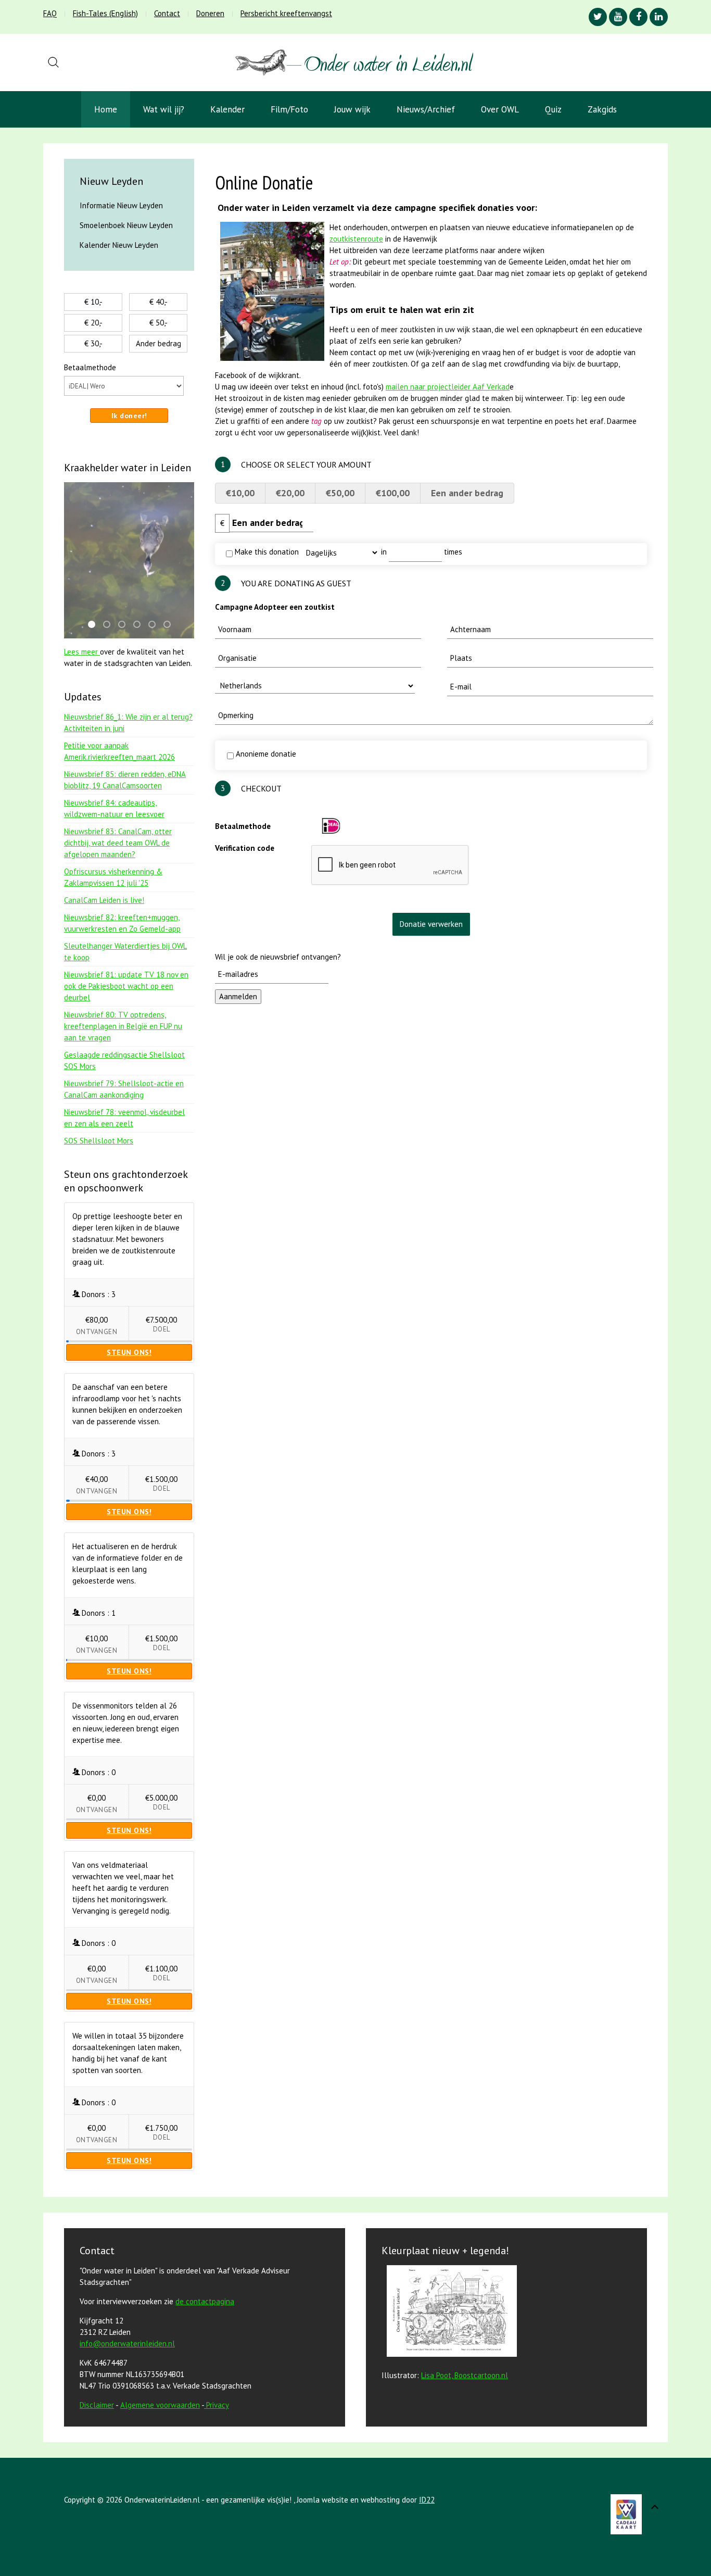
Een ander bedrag (467, 493)
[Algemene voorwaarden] (205, 2405)
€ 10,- (93, 302)
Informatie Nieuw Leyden (121, 205)
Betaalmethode (243, 826)
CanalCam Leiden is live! (104, 900)
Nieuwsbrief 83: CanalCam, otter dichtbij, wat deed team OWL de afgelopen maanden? (118, 843)
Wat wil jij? (164, 109)
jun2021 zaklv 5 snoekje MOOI (140, 625)
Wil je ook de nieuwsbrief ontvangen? (278, 957)
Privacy (218, 2405)
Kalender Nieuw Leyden (119, 245)
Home (106, 109)
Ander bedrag (158, 343)
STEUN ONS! (129, 1352)
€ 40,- (158, 302)
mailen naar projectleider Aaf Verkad (448, 387)
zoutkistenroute (356, 239)
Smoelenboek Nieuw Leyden (126, 225)
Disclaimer (97, 2405)
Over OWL (500, 109)
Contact (167, 13)
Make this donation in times (347, 552)
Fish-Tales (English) (105, 13)
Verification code (245, 848)
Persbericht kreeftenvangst (286, 13)
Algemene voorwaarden (160, 2405)
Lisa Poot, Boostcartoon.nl (465, 2375)
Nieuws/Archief (426, 109)
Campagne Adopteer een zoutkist (275, 607)
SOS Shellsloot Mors (99, 1141)
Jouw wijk (352, 109)
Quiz (553, 109)
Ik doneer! (129, 416)
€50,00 (340, 493)
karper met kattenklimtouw (170, 625)
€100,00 (393, 493)
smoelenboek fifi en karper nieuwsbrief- (110, 625)
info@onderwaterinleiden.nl (127, 2343)
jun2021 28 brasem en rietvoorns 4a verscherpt (125, 625)
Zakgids (602, 109)
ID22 (427, 2500)
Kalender (227, 109)
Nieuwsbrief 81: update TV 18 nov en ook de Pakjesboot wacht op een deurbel (126, 986)
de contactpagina (205, 2301)
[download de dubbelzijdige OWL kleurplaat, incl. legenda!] (449, 2313)
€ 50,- (158, 323)
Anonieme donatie (265, 754)
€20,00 (290, 493)
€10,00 (240, 493)
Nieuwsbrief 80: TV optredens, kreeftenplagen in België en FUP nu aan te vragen (123, 1026)
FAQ (50, 13)
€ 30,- (93, 343)
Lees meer (82, 652)
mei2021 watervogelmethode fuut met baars (95, 625)
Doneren (210, 13)
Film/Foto (289, 109)
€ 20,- (93, 323)
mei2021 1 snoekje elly (155, 625)
